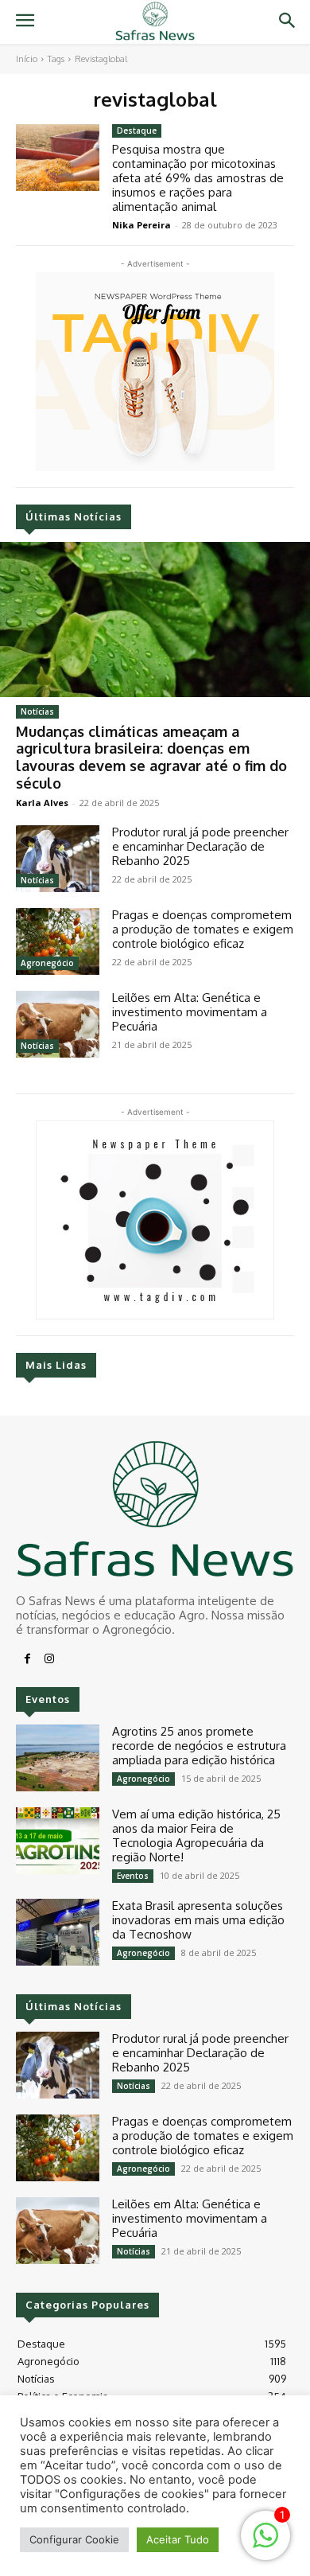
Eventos (133, 1876)
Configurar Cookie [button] (74, 2539)
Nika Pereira (141, 225)
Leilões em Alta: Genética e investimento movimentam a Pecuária (190, 1012)
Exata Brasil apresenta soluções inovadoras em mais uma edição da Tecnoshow (198, 1920)
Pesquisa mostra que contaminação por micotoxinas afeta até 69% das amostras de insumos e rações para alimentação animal (198, 178)
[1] (265, 2544)
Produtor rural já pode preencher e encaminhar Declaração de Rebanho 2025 (200, 846)
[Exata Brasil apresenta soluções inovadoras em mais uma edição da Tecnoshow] (58, 1932)
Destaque (137, 131)
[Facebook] (27, 1659)
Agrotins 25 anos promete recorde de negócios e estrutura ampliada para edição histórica (199, 1746)
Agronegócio (47, 963)
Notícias (37, 711)
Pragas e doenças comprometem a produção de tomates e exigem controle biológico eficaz (203, 929)
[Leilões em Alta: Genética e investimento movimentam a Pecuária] (58, 1024)
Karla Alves (42, 803)
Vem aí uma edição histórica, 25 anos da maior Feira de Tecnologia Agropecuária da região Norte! (196, 1836)
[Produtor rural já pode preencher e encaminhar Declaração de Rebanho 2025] (58, 859)
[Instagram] (49, 1659)
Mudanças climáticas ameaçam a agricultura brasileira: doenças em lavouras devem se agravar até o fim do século (151, 757)
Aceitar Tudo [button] (178, 2539)
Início (27, 59)
